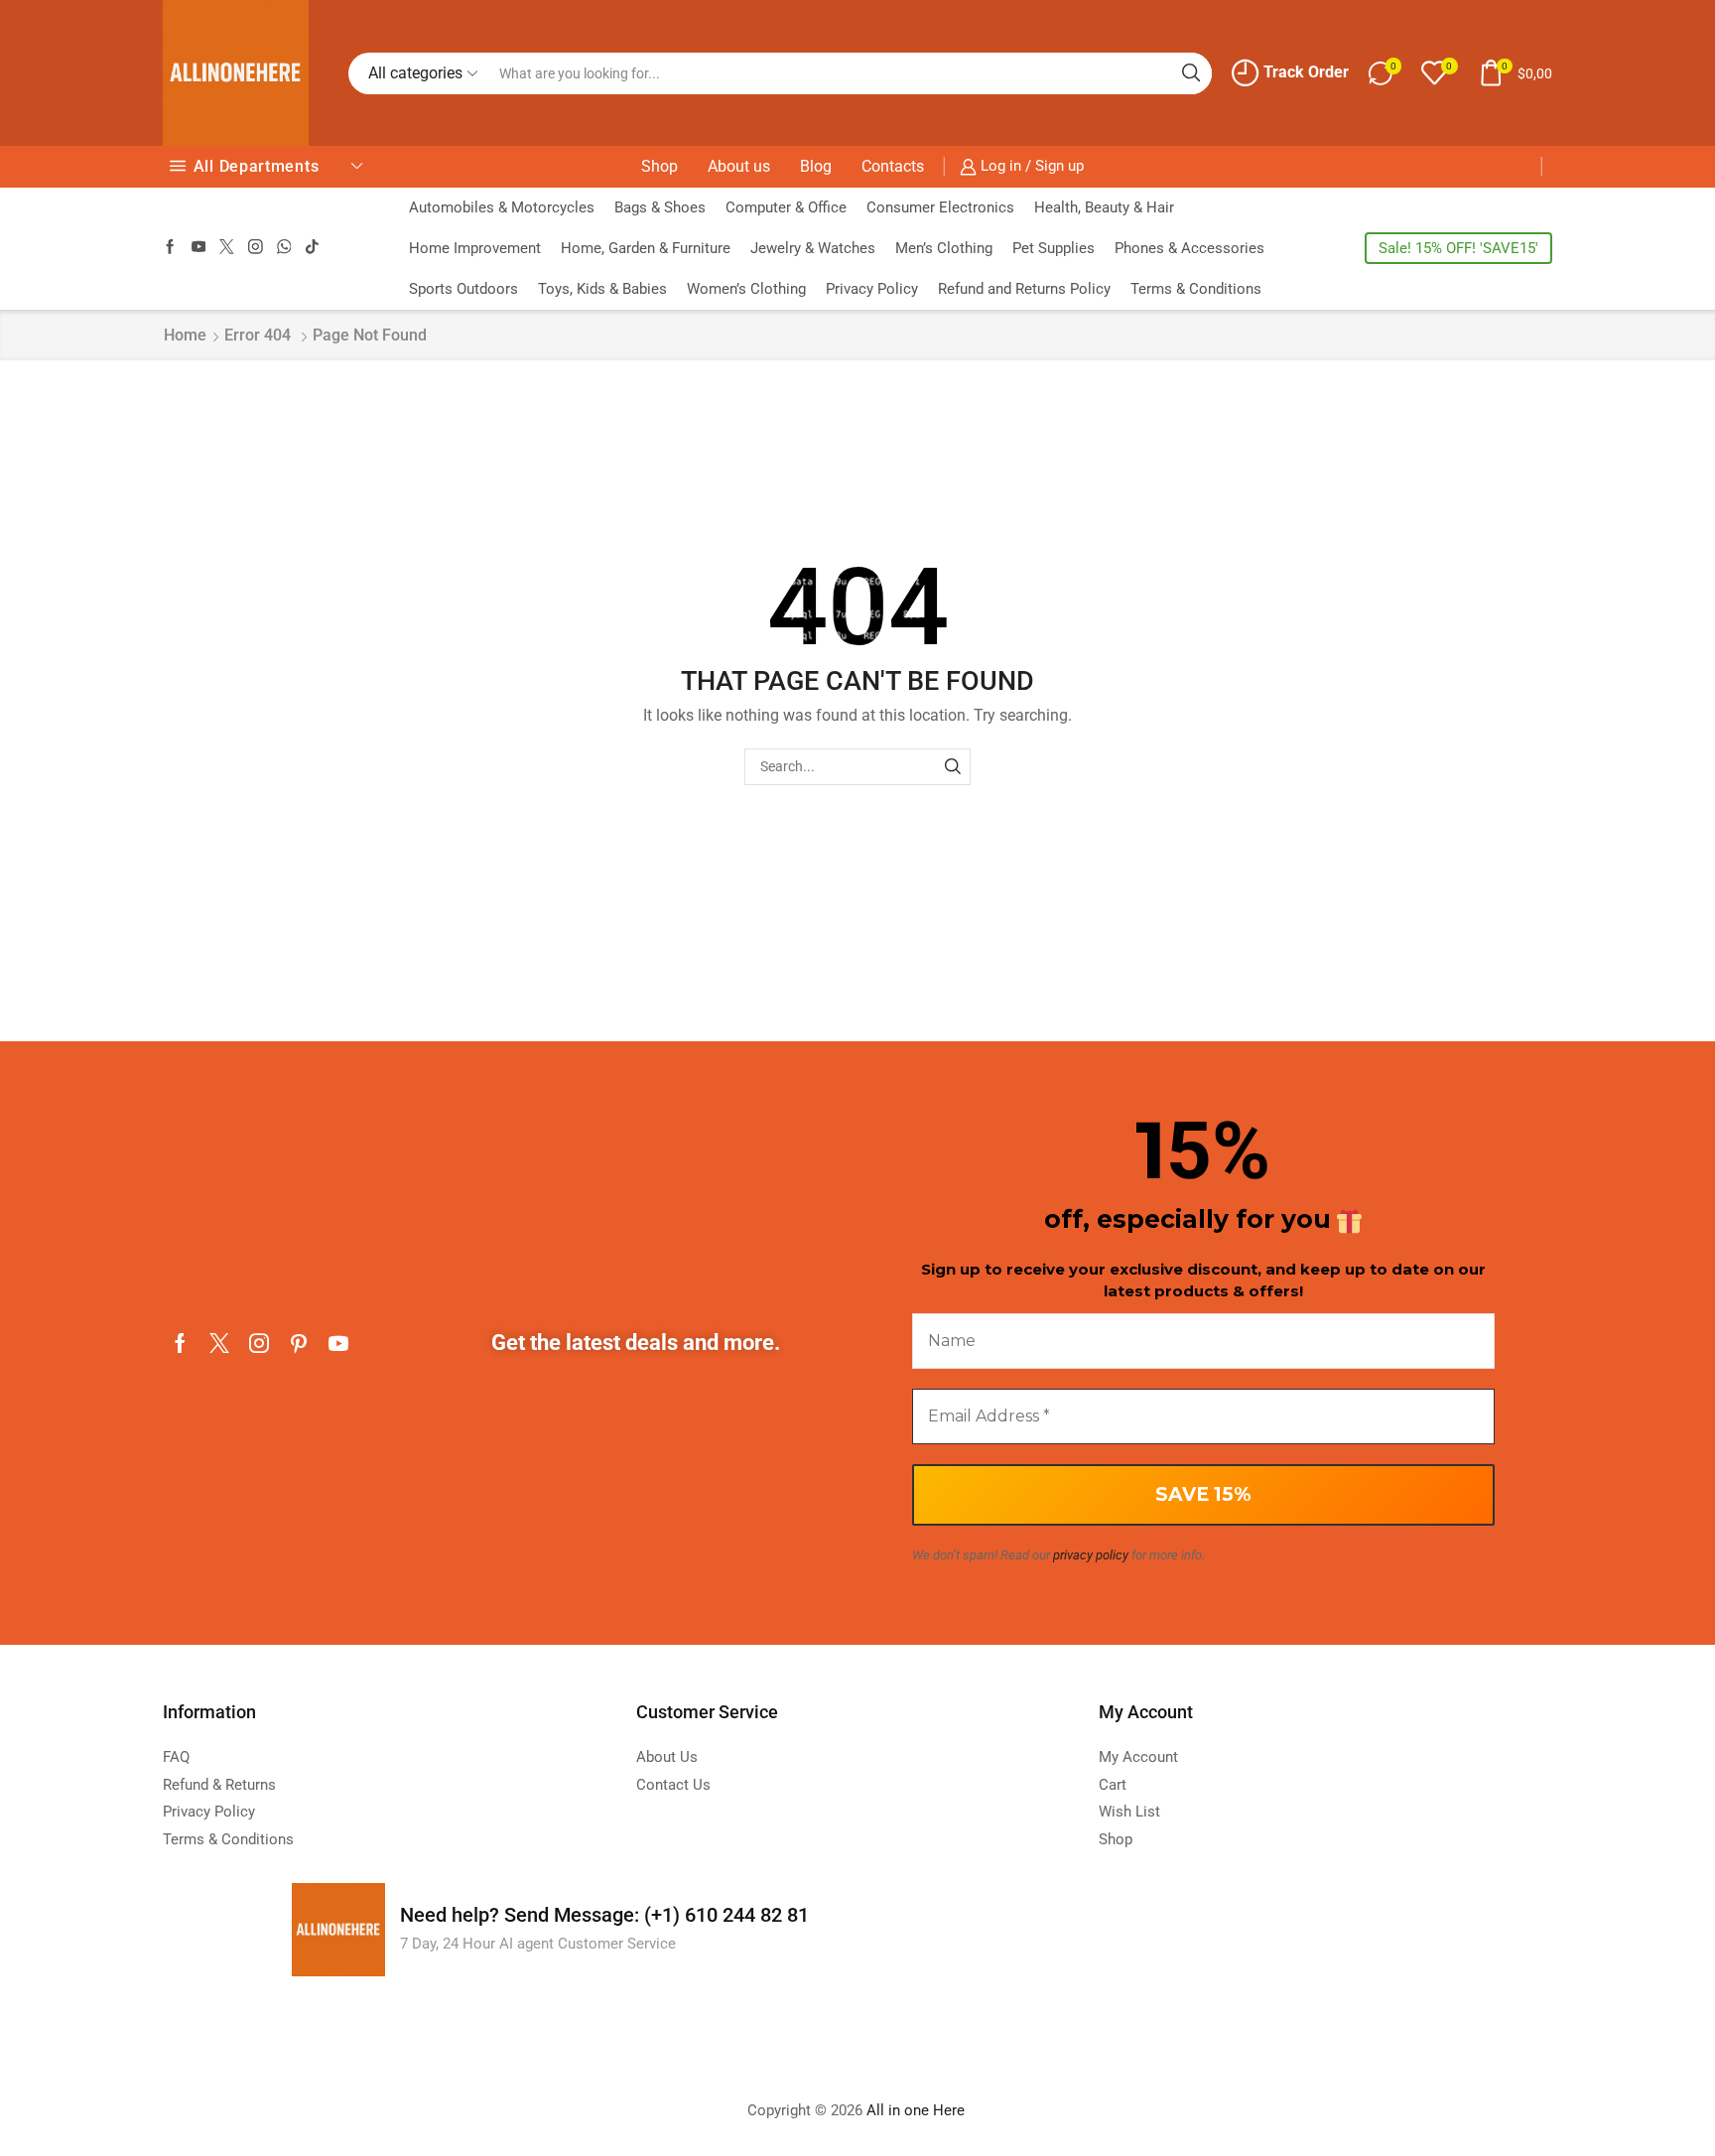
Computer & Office (786, 207)
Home (185, 335)
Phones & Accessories (1189, 248)
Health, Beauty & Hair (1104, 207)
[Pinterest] (299, 1343)
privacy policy (1091, 1555)
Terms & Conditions (1196, 289)
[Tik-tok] (312, 248)
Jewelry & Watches (813, 248)
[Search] (952, 767)
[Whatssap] (284, 248)
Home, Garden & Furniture (646, 248)
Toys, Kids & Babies (602, 289)
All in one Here (918, 2110)
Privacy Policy (872, 289)
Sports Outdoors (463, 289)
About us (739, 166)
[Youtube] (199, 248)
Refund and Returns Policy (1024, 289)
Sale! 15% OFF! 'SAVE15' (1458, 248)
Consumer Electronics (940, 207)
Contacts (893, 166)
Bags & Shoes (660, 207)
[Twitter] (227, 248)
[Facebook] (170, 248)
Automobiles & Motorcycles (502, 207)
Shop (660, 166)
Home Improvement (475, 248)
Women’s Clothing (746, 289)
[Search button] (1191, 73)
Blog (816, 166)
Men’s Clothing (944, 248)
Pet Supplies (1054, 248)
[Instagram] (256, 248)
